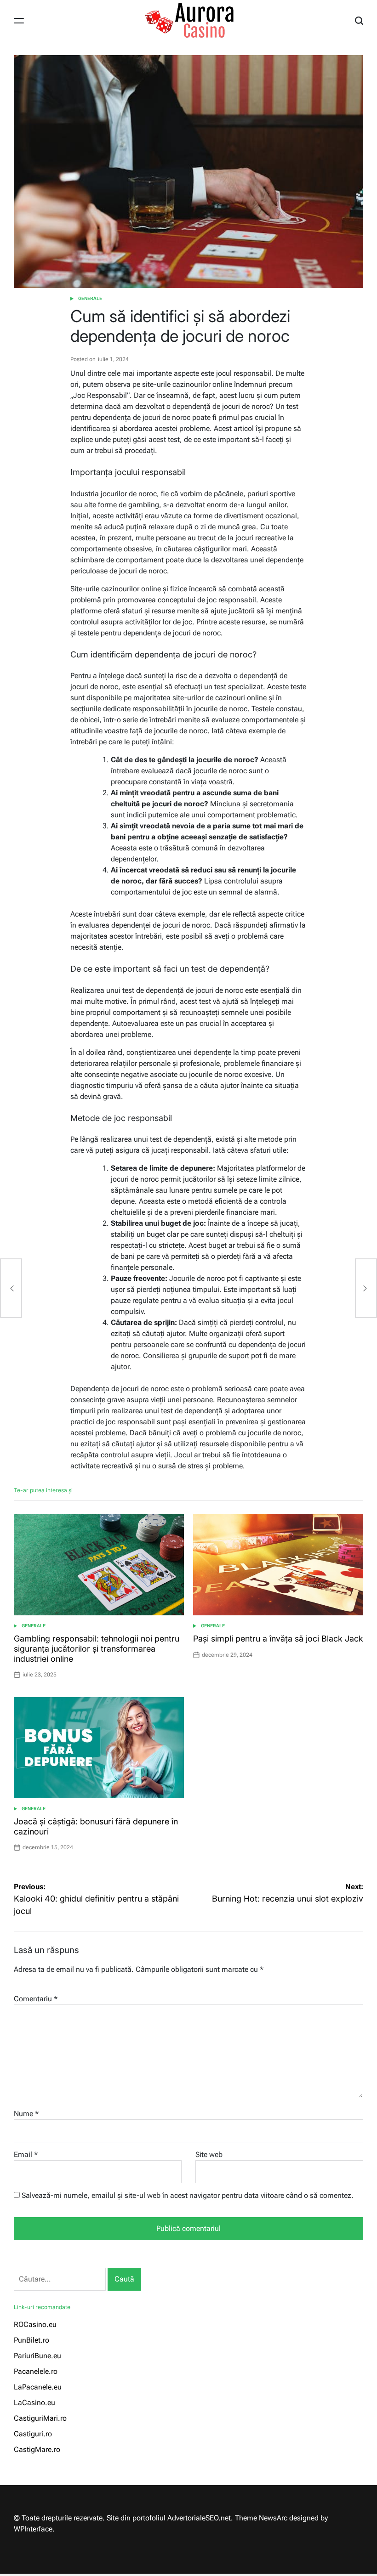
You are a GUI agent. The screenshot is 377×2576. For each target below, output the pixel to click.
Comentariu (36, 1999)
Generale (90, 298)
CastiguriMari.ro (40, 2418)
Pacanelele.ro (36, 2371)
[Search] (359, 21)
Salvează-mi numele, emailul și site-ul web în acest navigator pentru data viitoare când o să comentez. (188, 2195)
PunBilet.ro (31, 2340)
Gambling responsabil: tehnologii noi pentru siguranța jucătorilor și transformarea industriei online (97, 1648)
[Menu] (19, 21)
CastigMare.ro (37, 2449)
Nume (26, 2114)
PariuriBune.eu (37, 2356)
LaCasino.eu (34, 2403)
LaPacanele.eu (38, 2387)
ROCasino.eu (35, 2324)
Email (26, 2154)
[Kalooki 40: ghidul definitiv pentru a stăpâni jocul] (11, 1288)
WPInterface (33, 2529)
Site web (209, 2154)
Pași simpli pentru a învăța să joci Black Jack (278, 1639)
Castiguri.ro (33, 2434)
